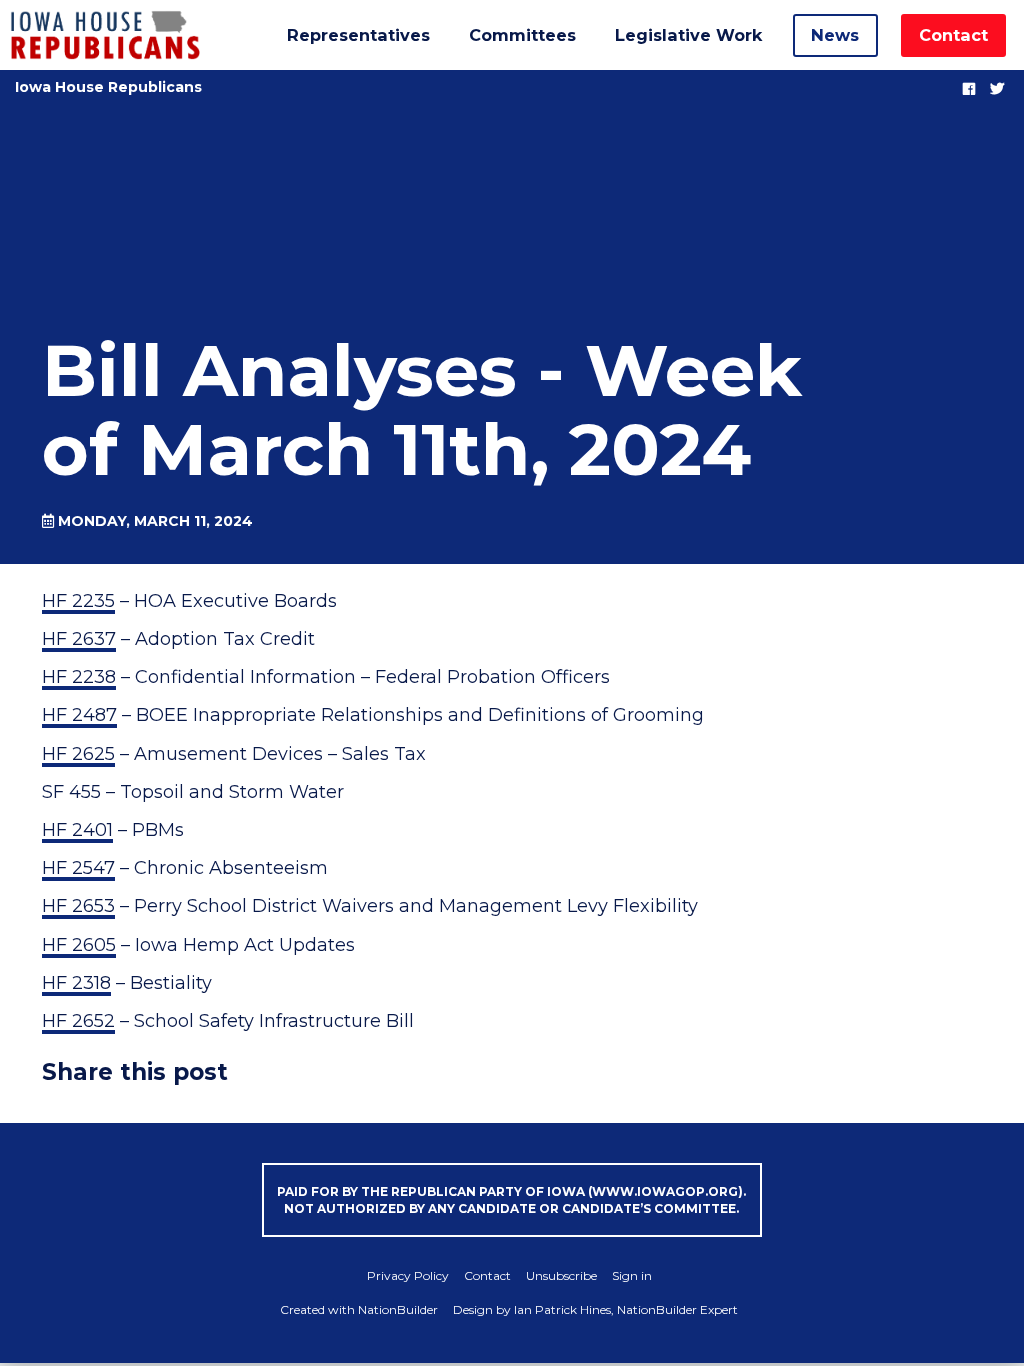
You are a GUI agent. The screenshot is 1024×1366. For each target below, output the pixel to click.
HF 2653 (78, 906)
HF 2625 (78, 754)
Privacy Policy (408, 1275)
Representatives (358, 35)
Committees (522, 35)
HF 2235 (78, 601)
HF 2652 (78, 1021)
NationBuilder (398, 1309)
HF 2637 (79, 639)
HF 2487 (79, 715)
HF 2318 (76, 983)
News (835, 35)
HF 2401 (77, 830)
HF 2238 (79, 677)
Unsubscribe (561, 1275)
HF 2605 (79, 945)
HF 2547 (78, 868)
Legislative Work (688, 35)
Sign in (632, 1275)
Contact (953, 35)
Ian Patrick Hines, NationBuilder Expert (626, 1309)
